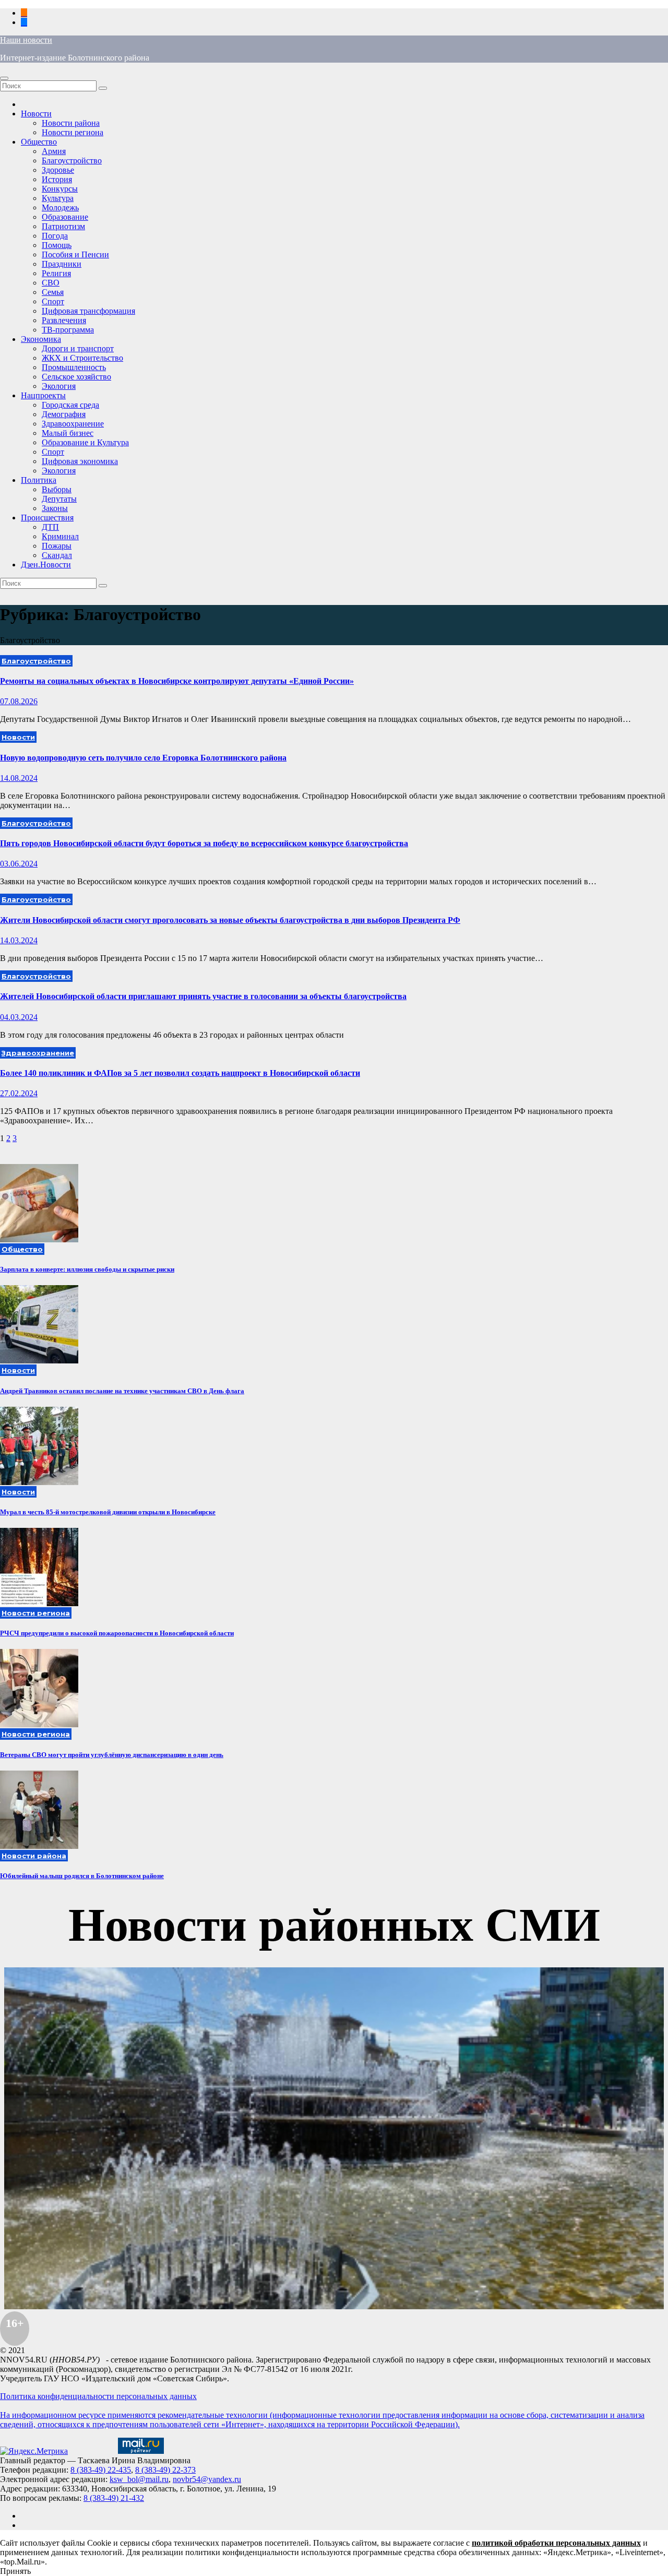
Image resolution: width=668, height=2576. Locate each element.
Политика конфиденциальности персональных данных (98, 2396)
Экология (59, 386)
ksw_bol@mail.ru (139, 2479)
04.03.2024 (19, 1017)
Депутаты (59, 499)
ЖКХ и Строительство (82, 358)
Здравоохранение (73, 424)
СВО (51, 283)
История (57, 179)
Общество (39, 142)
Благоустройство (72, 161)
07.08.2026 (19, 701)
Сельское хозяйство (76, 377)
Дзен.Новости (46, 565)
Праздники (62, 264)
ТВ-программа (68, 330)
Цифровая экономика (80, 461)
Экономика (41, 339)
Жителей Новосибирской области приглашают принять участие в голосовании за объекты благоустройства (203, 996)
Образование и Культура (85, 442)
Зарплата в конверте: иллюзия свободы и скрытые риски (87, 1269)
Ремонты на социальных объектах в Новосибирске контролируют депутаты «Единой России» (177, 681)
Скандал (57, 555)
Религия (56, 273)
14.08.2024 (19, 778)
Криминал (60, 536)
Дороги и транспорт (78, 348)
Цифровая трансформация (88, 311)
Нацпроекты (43, 395)
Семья (53, 292)
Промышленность (74, 367)
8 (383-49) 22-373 (165, 2470)
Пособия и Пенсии (75, 254)
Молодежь (60, 207)
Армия (54, 151)
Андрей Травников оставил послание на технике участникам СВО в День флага (122, 1391)
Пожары (57, 546)
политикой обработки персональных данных (556, 2543)
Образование (65, 217)
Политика (39, 480)
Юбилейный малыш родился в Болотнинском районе (82, 1876)
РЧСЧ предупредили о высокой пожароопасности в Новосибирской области (117, 1633)
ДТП (50, 527)
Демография (64, 414)
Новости (36, 114)
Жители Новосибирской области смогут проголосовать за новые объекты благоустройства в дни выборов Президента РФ (230, 920)
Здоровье (58, 170)
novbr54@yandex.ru (207, 2479)
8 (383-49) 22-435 (101, 2470)
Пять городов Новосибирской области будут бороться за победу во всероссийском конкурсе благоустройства (204, 843)
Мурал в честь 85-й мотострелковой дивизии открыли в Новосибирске (108, 1512)
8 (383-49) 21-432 (114, 2498)
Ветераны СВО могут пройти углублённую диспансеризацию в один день (112, 1755)
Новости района (71, 123)
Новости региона (73, 132)
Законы (55, 508)
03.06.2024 (19, 864)
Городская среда (70, 405)
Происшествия (47, 518)
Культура (58, 198)
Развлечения (64, 320)
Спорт (53, 301)
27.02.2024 (19, 1093)
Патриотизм (63, 226)
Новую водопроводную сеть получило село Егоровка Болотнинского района (143, 758)
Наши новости (26, 40)
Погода (55, 236)
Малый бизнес (68, 433)
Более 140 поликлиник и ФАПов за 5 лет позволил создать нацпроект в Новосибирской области (180, 1073)
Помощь (57, 245)
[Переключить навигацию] (4, 78)
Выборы (57, 489)
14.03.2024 (19, 940)
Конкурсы (60, 189)
